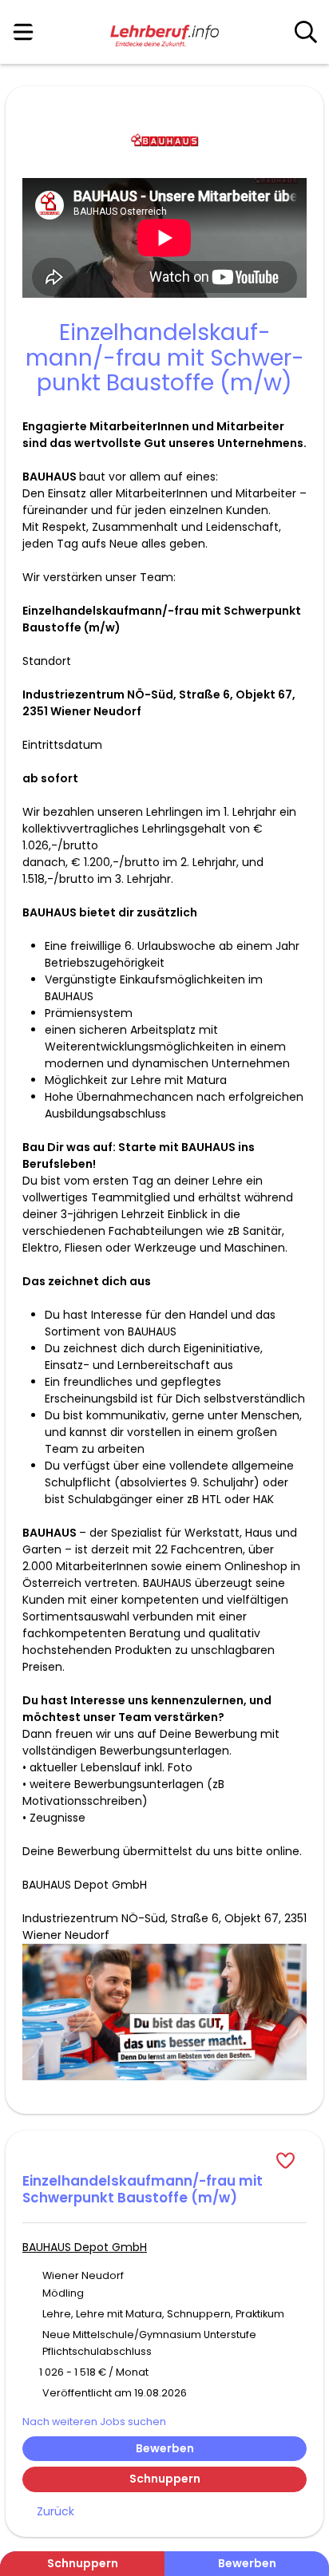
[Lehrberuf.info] (164, 33)
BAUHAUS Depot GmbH (85, 2247)
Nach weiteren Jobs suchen (94, 2422)
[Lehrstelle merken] (164, 2160)
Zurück (55, 2511)
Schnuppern (165, 2479)
